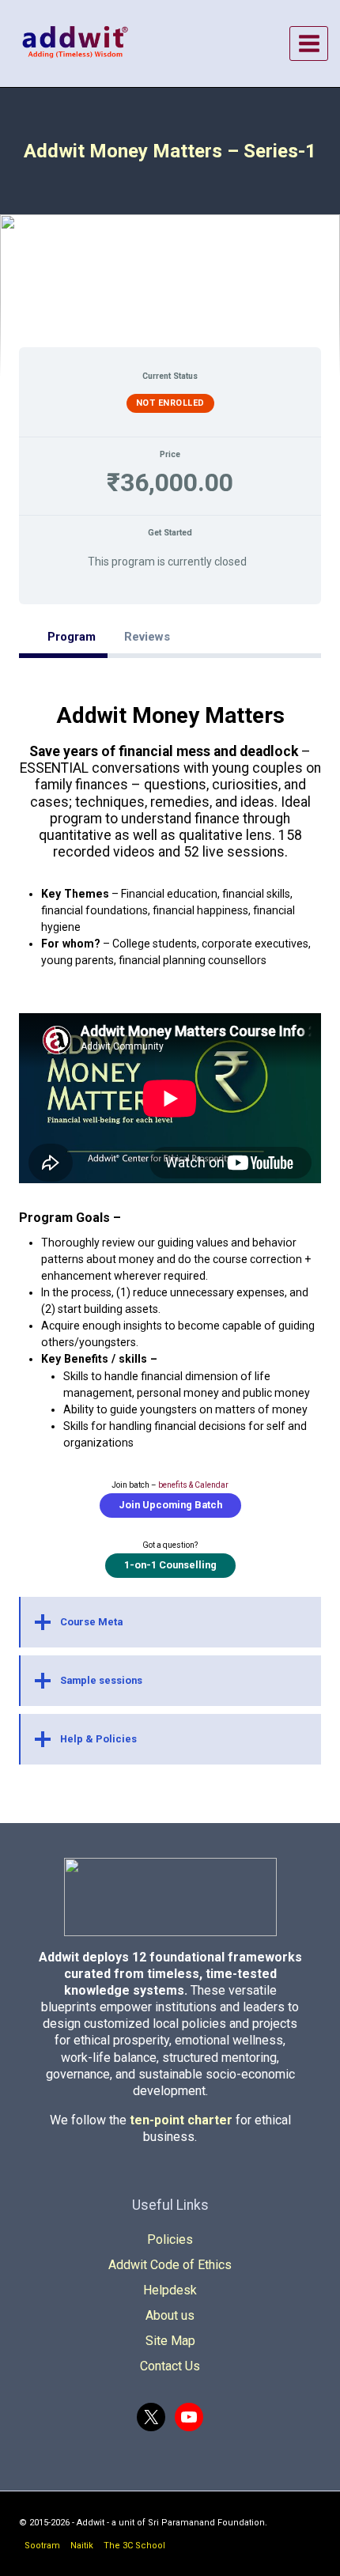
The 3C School (134, 2546)
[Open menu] (309, 43)
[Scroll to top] (315, 2559)
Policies (170, 2239)
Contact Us (170, 2366)
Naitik (82, 2546)
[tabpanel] (170, 1222)
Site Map (170, 2341)
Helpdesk (170, 2290)
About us (170, 2315)
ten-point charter (181, 2120)
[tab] (63, 637)
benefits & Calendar (193, 1485)
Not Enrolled (170, 403)
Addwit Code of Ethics (170, 2265)
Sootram (42, 2546)
